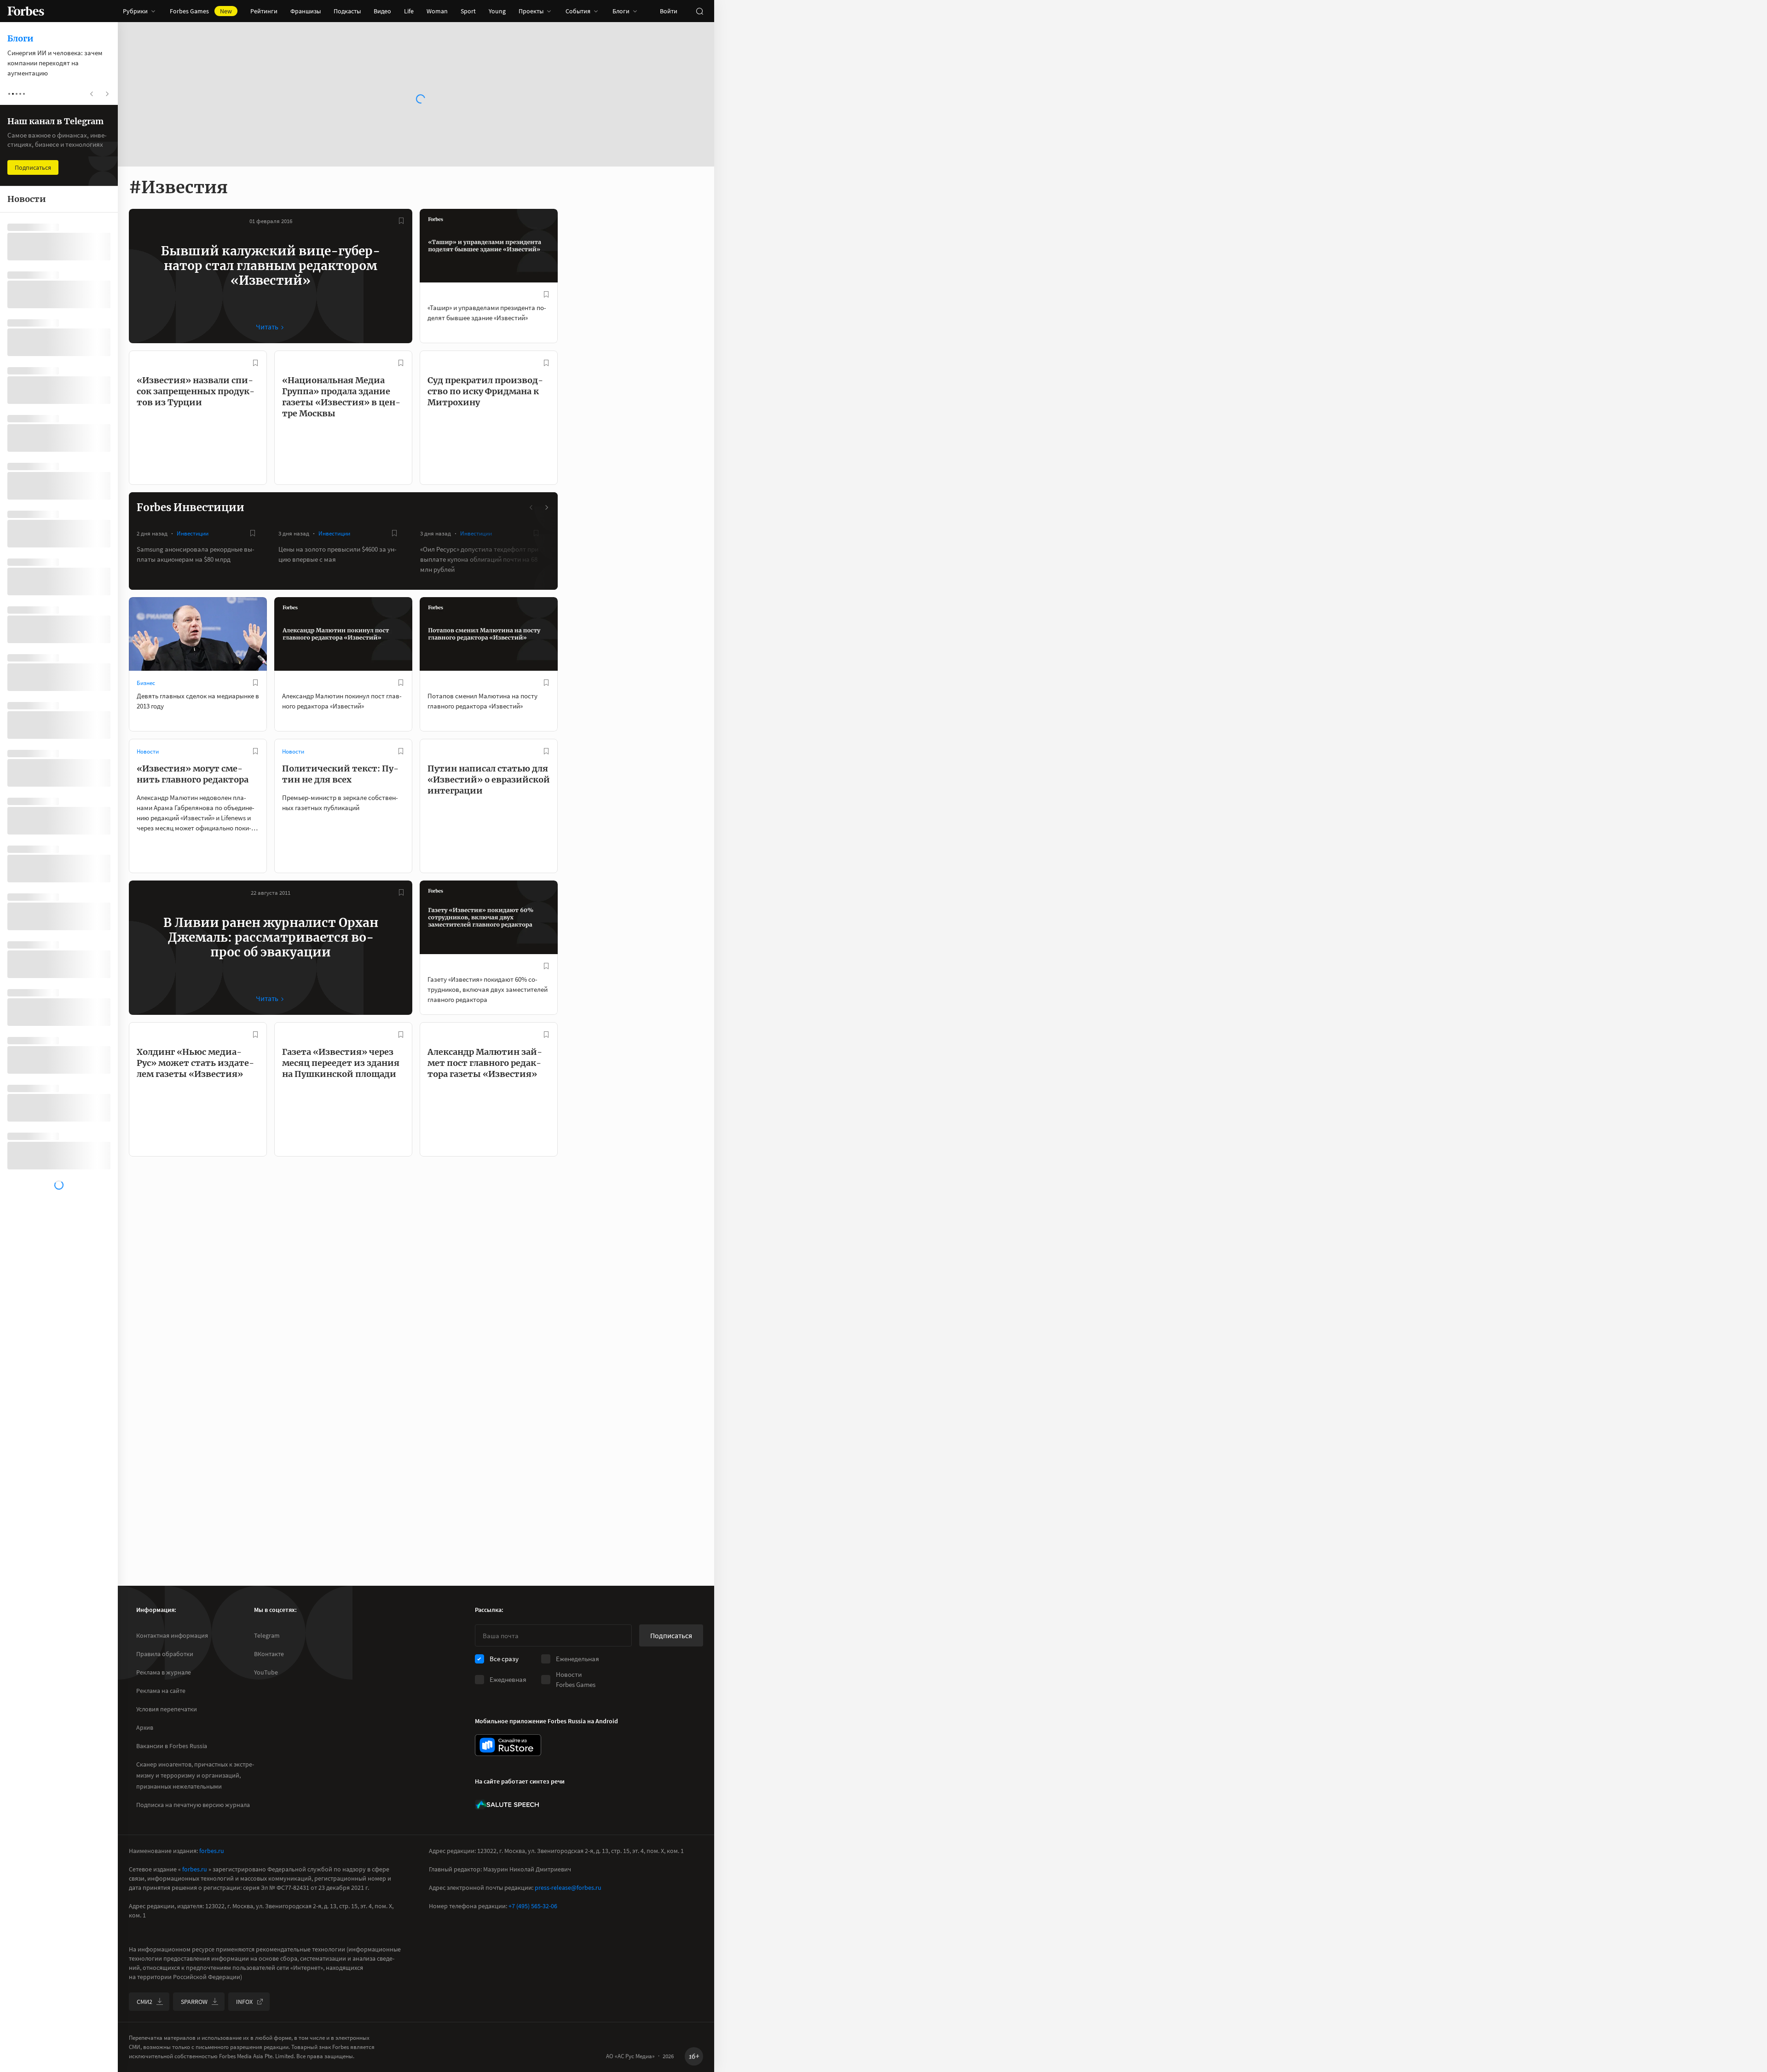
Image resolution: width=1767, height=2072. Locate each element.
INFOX (244, 2002)
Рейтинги (264, 11)
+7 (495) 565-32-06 (533, 1906)
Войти (669, 11)
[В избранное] (401, 221)
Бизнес (146, 683)
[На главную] (26, 11)
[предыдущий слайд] (531, 507)
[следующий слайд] (546, 507)
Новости (148, 751)
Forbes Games (201, 11)
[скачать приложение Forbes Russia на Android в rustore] (508, 1745)
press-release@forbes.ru (568, 1888)
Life (409, 11)
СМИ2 (144, 2002)
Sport (468, 11)
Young (497, 11)
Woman (437, 11)
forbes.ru (212, 1851)
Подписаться (671, 1635)
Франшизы (306, 11)
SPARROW (194, 2002)
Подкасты (347, 11)
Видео (382, 11)
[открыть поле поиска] (699, 11)
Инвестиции (193, 533)
